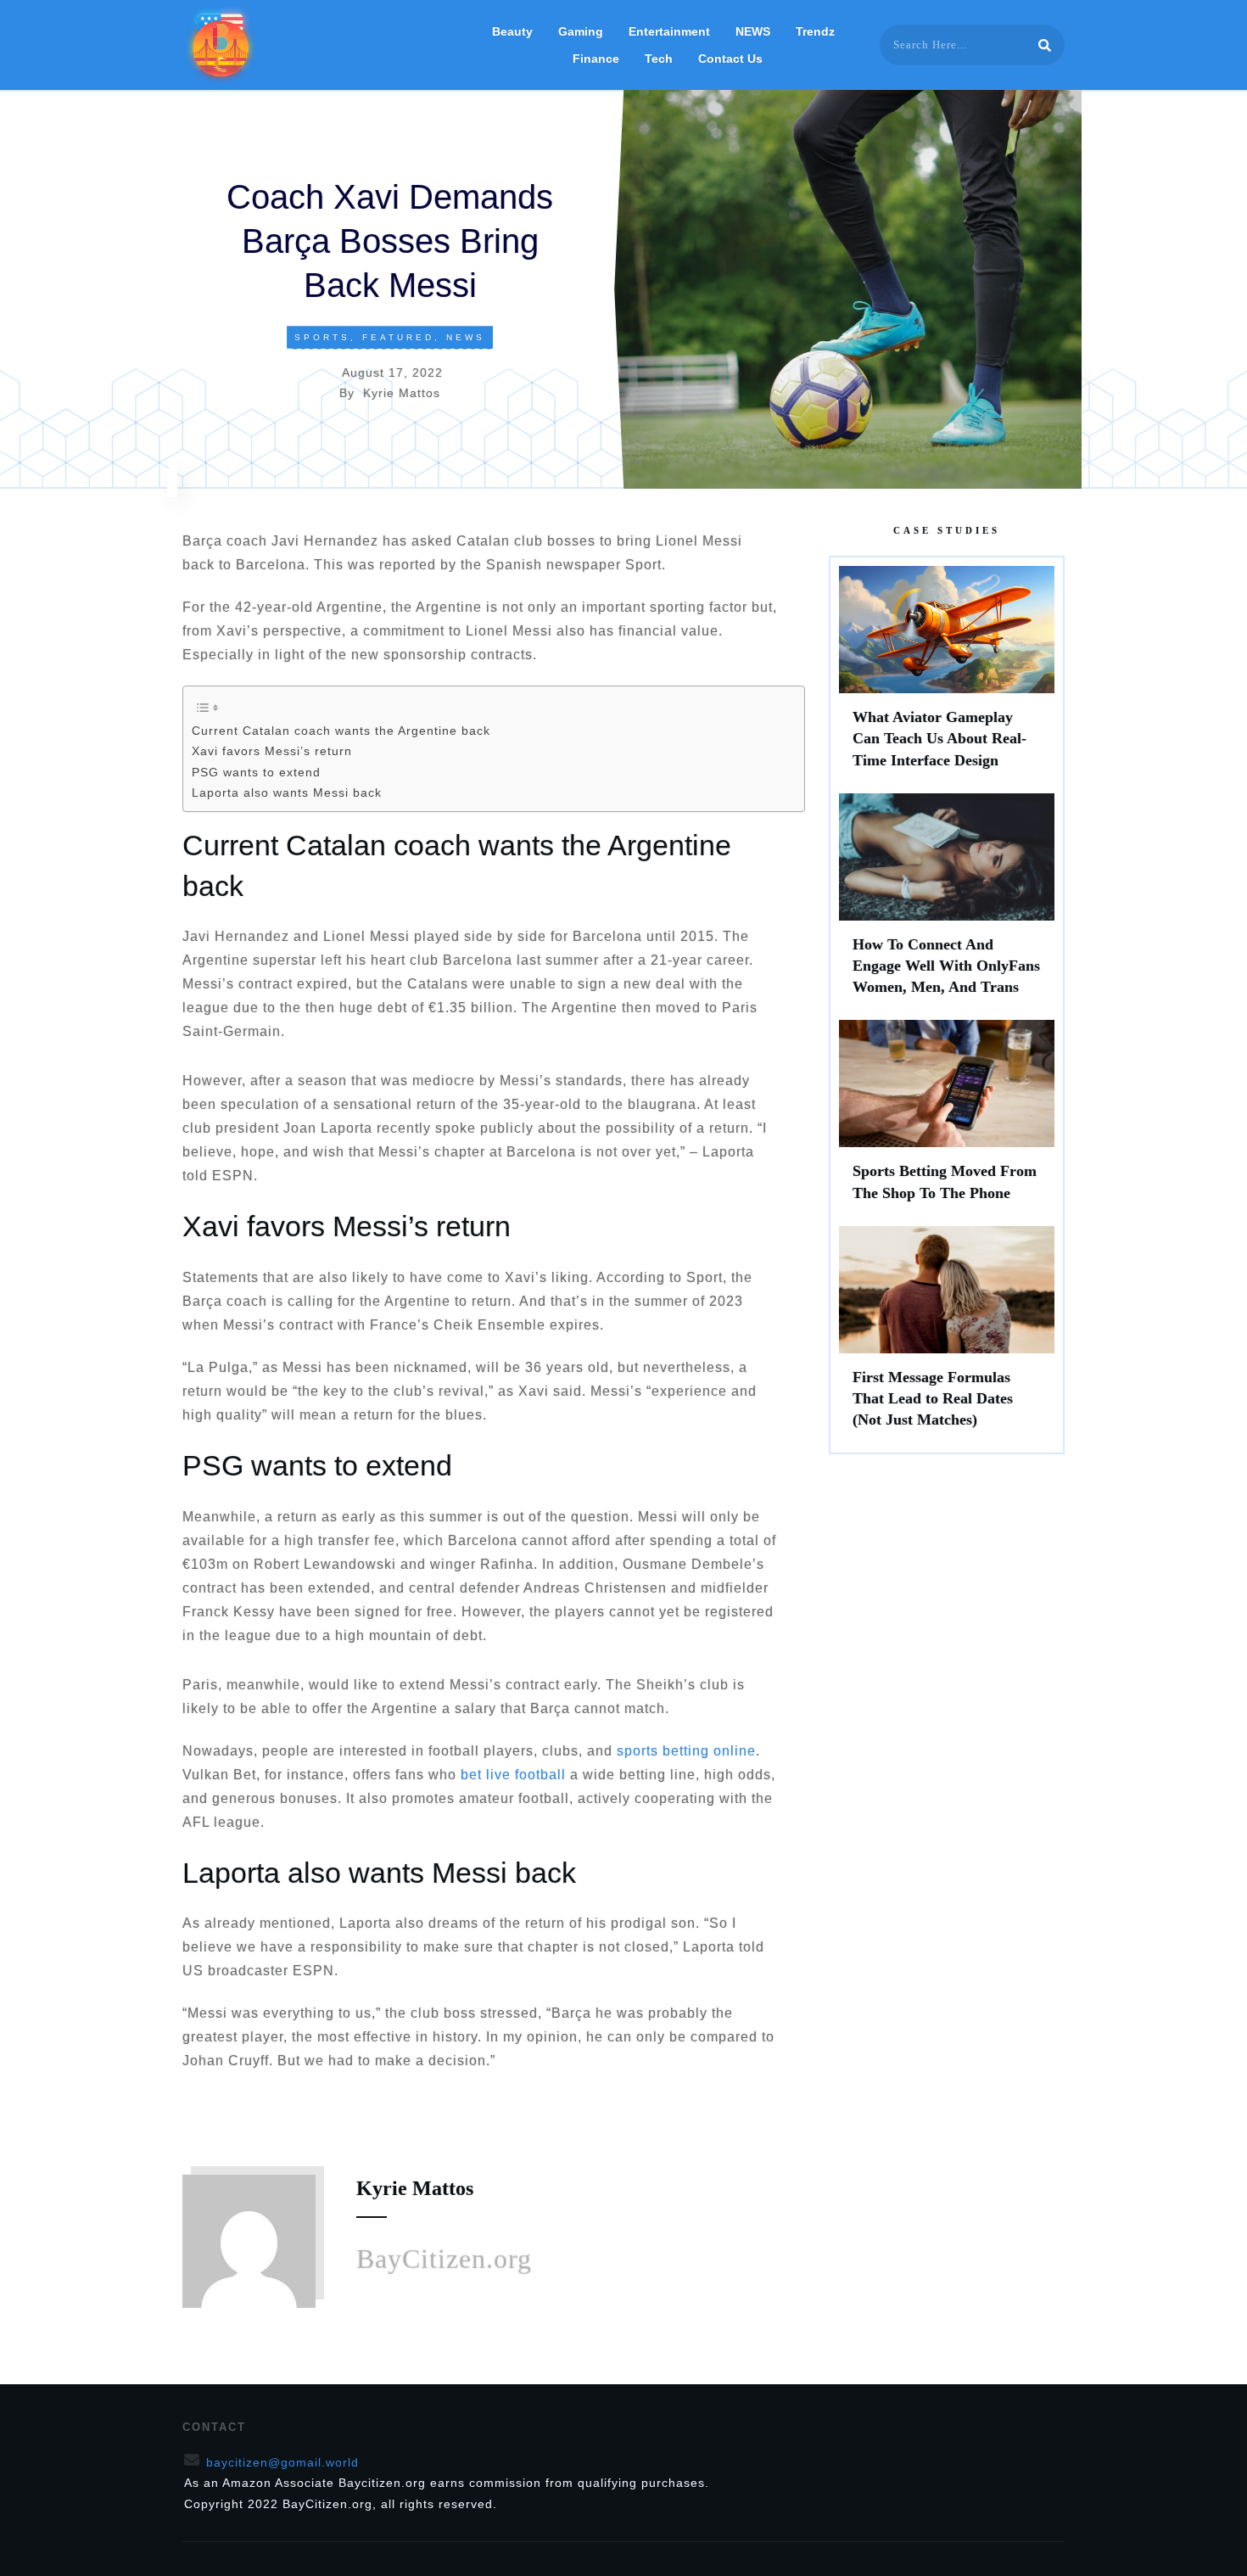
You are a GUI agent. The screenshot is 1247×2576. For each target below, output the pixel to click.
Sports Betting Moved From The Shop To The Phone (947, 1118)
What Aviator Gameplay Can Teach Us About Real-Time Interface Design (947, 675)
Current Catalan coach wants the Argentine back (341, 731)
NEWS (466, 337)
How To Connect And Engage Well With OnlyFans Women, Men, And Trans (947, 903)
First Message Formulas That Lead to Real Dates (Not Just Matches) (947, 1336)
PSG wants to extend (256, 772)
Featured (398, 337)
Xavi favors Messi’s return (272, 751)
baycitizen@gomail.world (282, 2462)
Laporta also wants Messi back (287, 792)
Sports (322, 337)
